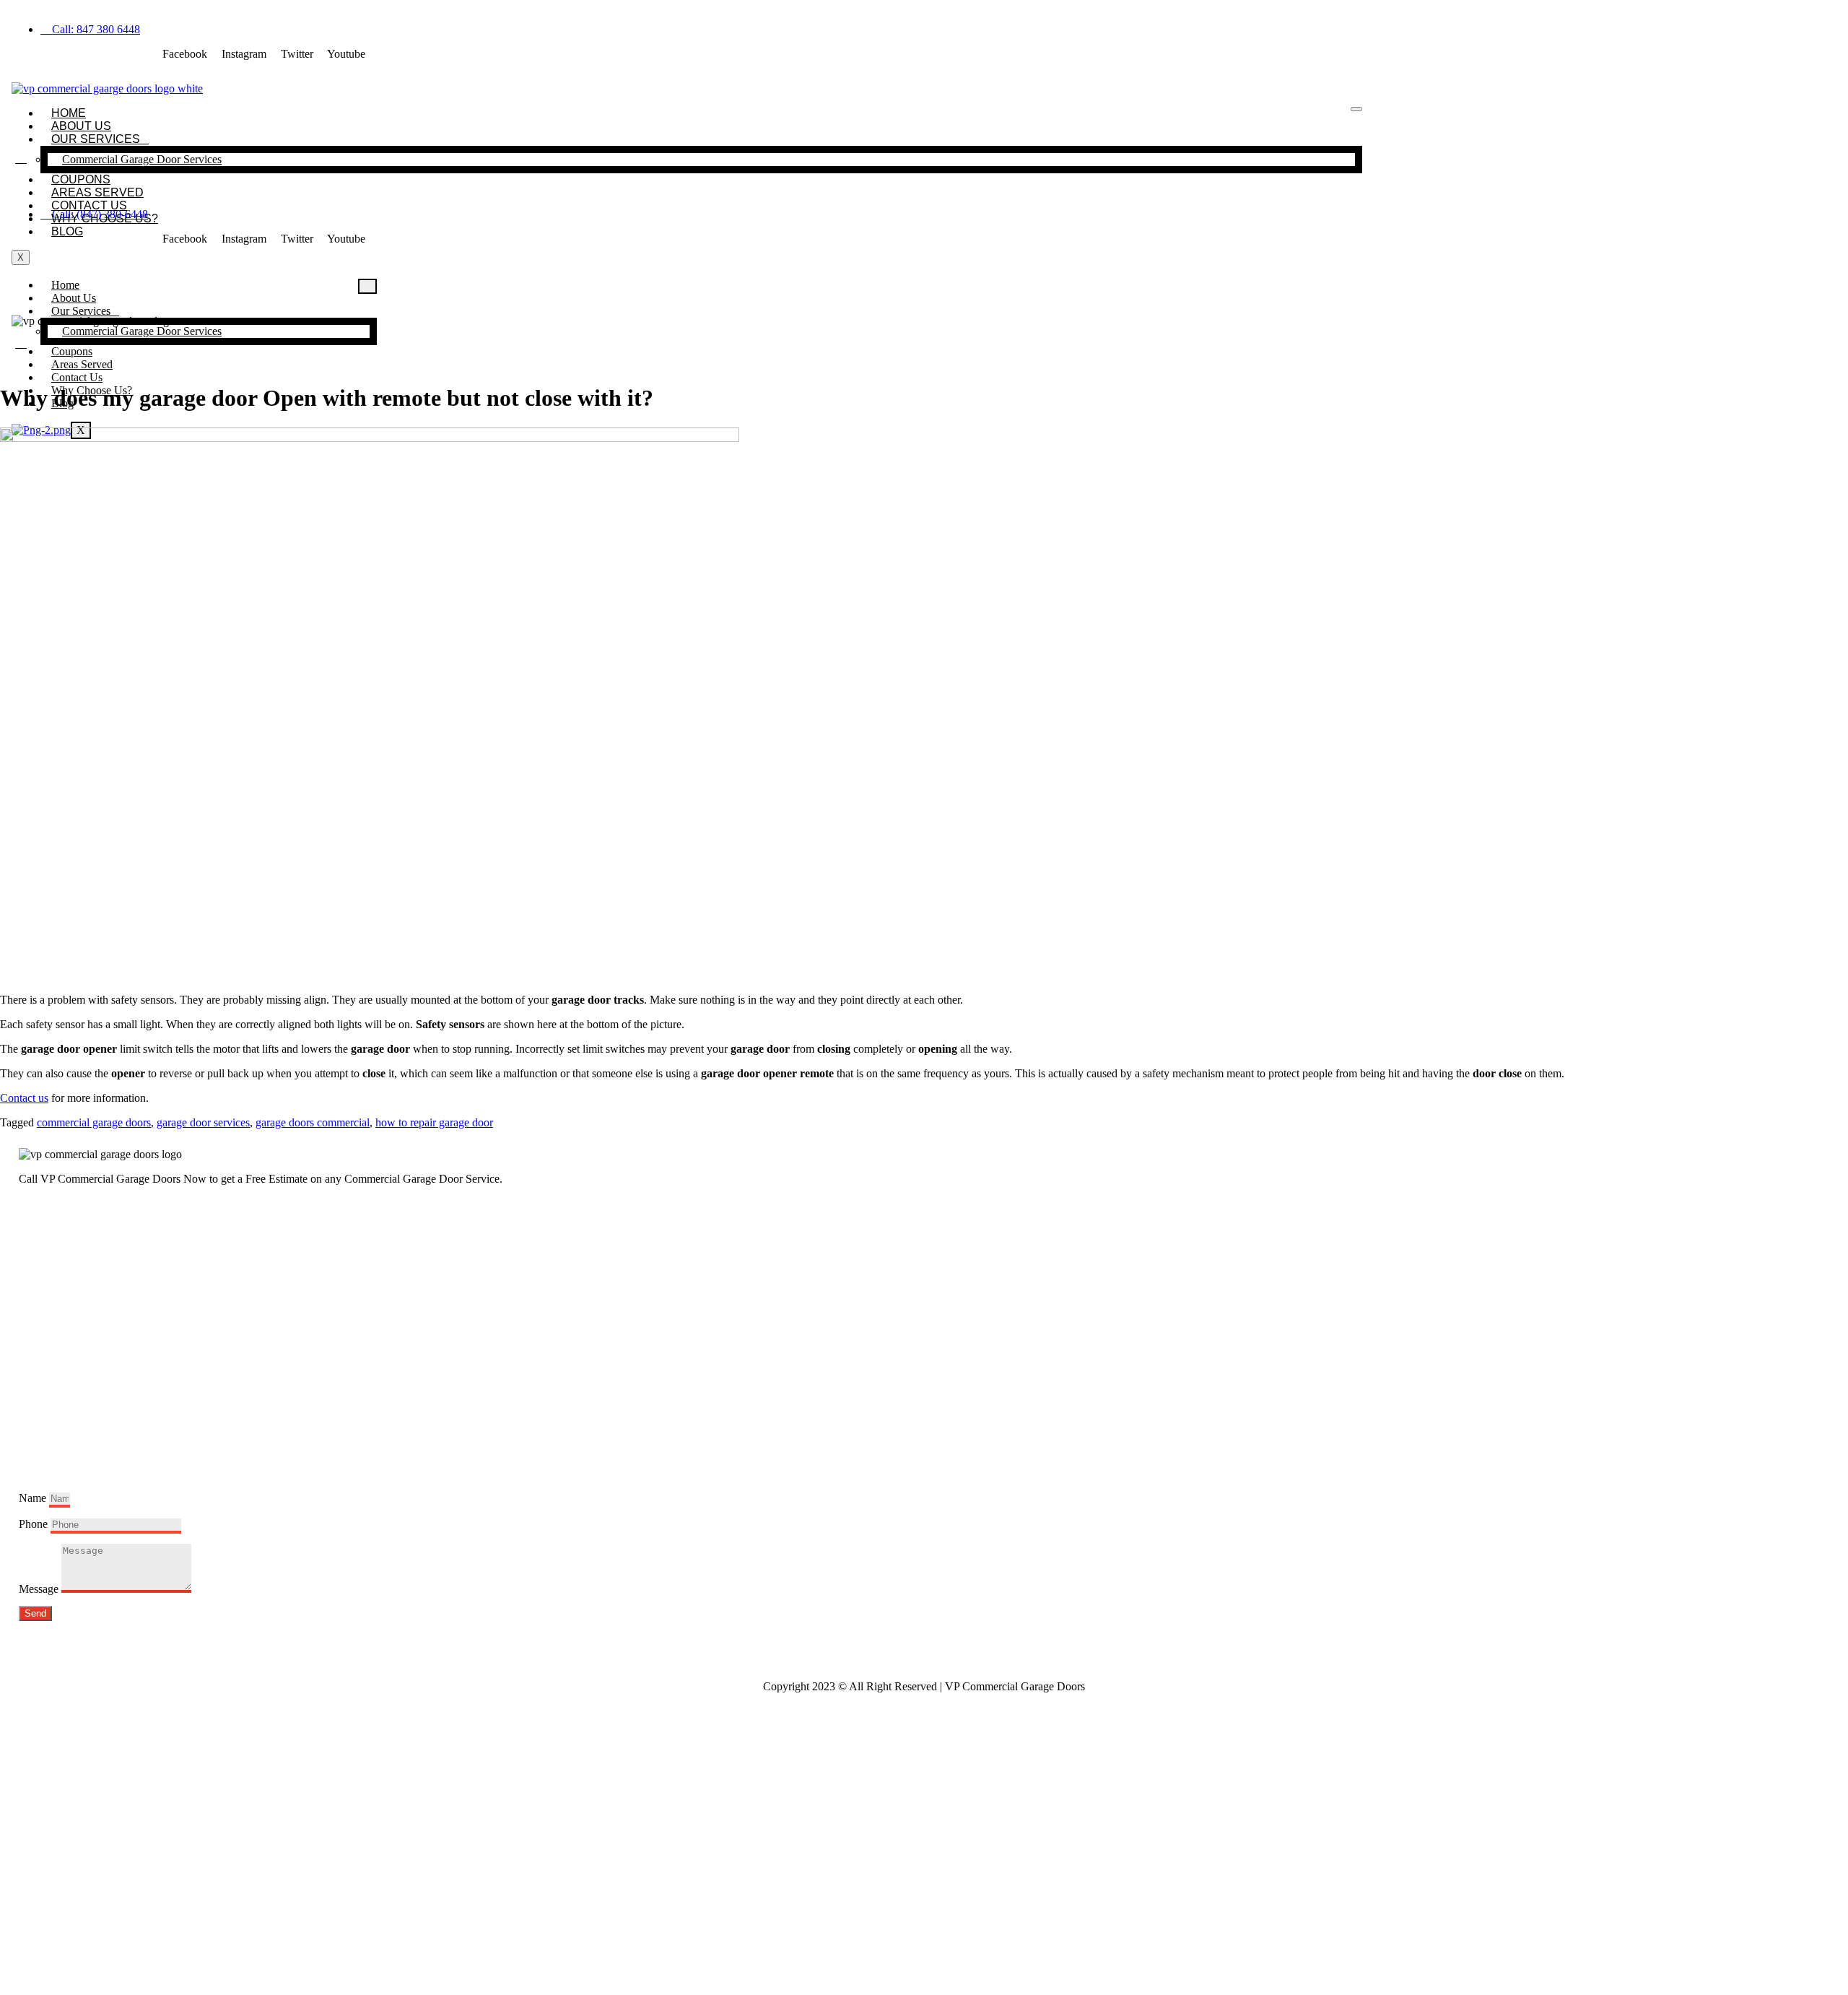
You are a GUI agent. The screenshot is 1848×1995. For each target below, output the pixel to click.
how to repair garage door (434, 1122)
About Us (81, 126)
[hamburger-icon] (1356, 109)
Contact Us (89, 205)
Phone (35, 1524)
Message (40, 1589)
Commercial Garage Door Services (142, 159)
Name (34, 1498)
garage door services (203, 1122)
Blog (67, 231)
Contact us (24, 1098)
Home (69, 113)
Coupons (81, 179)
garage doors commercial (313, 1122)
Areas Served (97, 192)
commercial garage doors (94, 1122)
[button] (21, 158)
